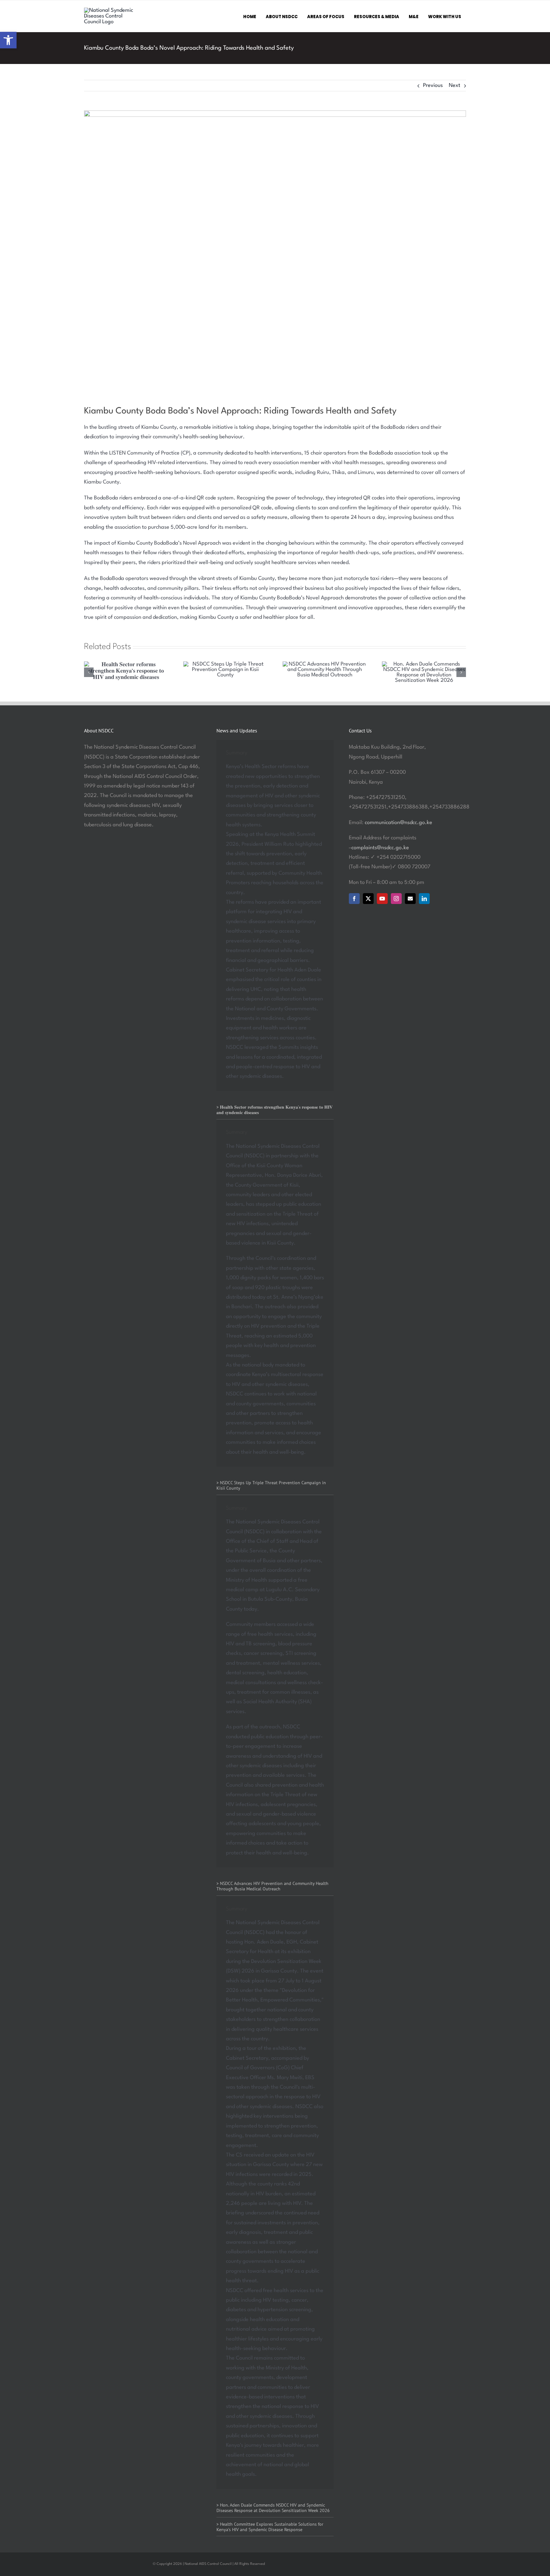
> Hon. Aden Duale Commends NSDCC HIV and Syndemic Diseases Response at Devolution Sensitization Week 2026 (273, 2508)
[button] (8, 40)
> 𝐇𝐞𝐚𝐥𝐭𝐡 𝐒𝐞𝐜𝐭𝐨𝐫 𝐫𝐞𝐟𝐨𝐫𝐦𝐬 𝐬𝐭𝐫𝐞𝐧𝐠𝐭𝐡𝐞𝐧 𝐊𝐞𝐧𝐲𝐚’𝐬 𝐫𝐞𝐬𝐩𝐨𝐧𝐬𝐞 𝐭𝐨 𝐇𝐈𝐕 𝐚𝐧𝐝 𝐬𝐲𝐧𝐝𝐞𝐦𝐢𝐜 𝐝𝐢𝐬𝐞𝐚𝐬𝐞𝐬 (275, 1110)
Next (455, 85)
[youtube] (382, 899)
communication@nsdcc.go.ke (398, 823)
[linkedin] (424, 899)
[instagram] (396, 899)
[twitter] (368, 899)
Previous (433, 85)
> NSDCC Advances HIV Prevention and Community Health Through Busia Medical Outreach (272, 1886)
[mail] (410, 899)
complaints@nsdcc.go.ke (380, 848)
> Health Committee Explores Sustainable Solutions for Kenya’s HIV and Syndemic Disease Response (270, 2527)
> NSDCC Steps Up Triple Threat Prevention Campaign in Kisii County (271, 1485)
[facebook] (354, 899)
